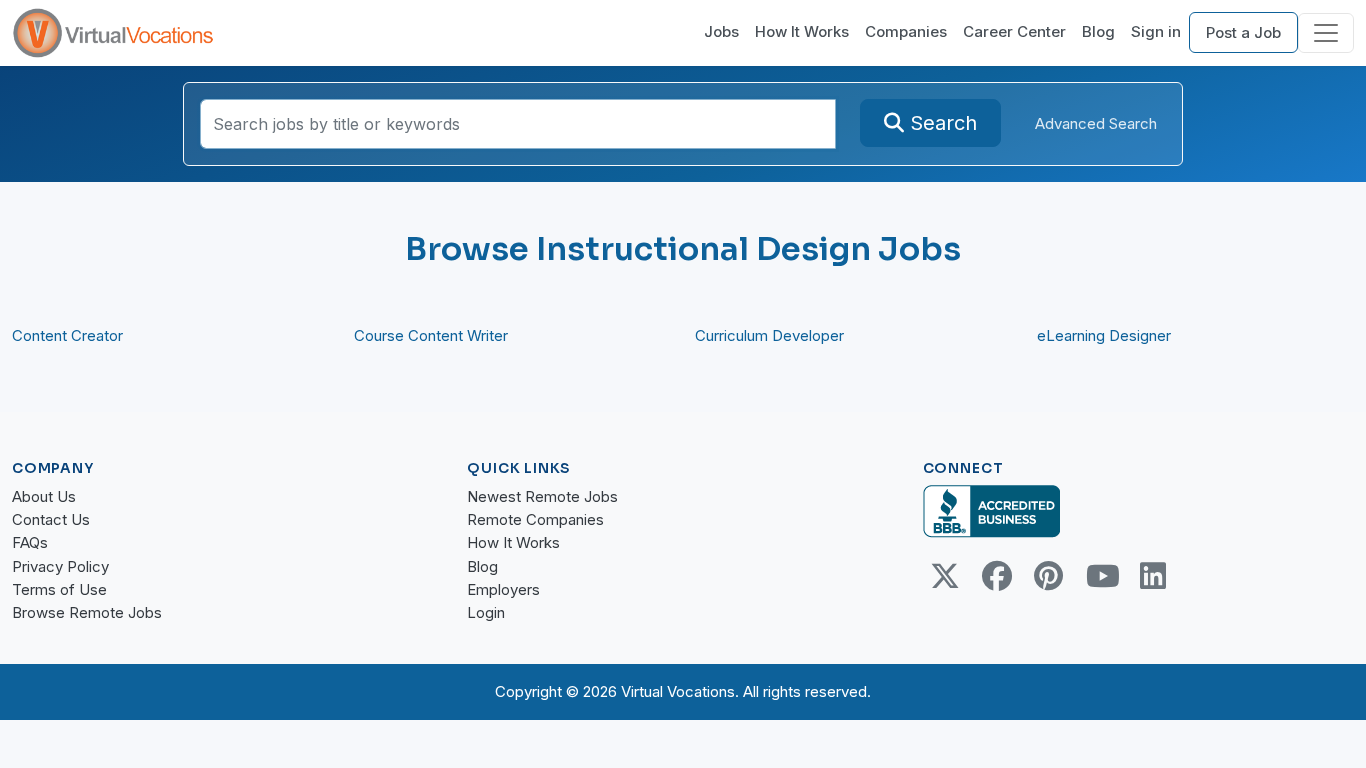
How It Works (802, 31)
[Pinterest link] (1049, 576)
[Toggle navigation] (1326, 33)
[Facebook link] (997, 576)
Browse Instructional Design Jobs (683, 249)
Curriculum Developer (769, 335)
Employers (503, 589)
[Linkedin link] (1153, 576)
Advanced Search (1096, 123)
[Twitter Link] (945, 576)
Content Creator (67, 335)
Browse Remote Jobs (87, 612)
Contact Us (51, 519)
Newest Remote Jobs (542, 496)
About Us (44, 496)
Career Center (1014, 31)
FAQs (30, 542)
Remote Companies (535, 519)
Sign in (1156, 31)
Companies (906, 31)
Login (486, 612)
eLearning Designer (1104, 335)
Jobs (721, 31)
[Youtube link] (1101, 576)
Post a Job (1243, 32)
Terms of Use (59, 589)
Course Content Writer (431, 335)
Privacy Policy (60, 566)
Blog (1098, 31)
